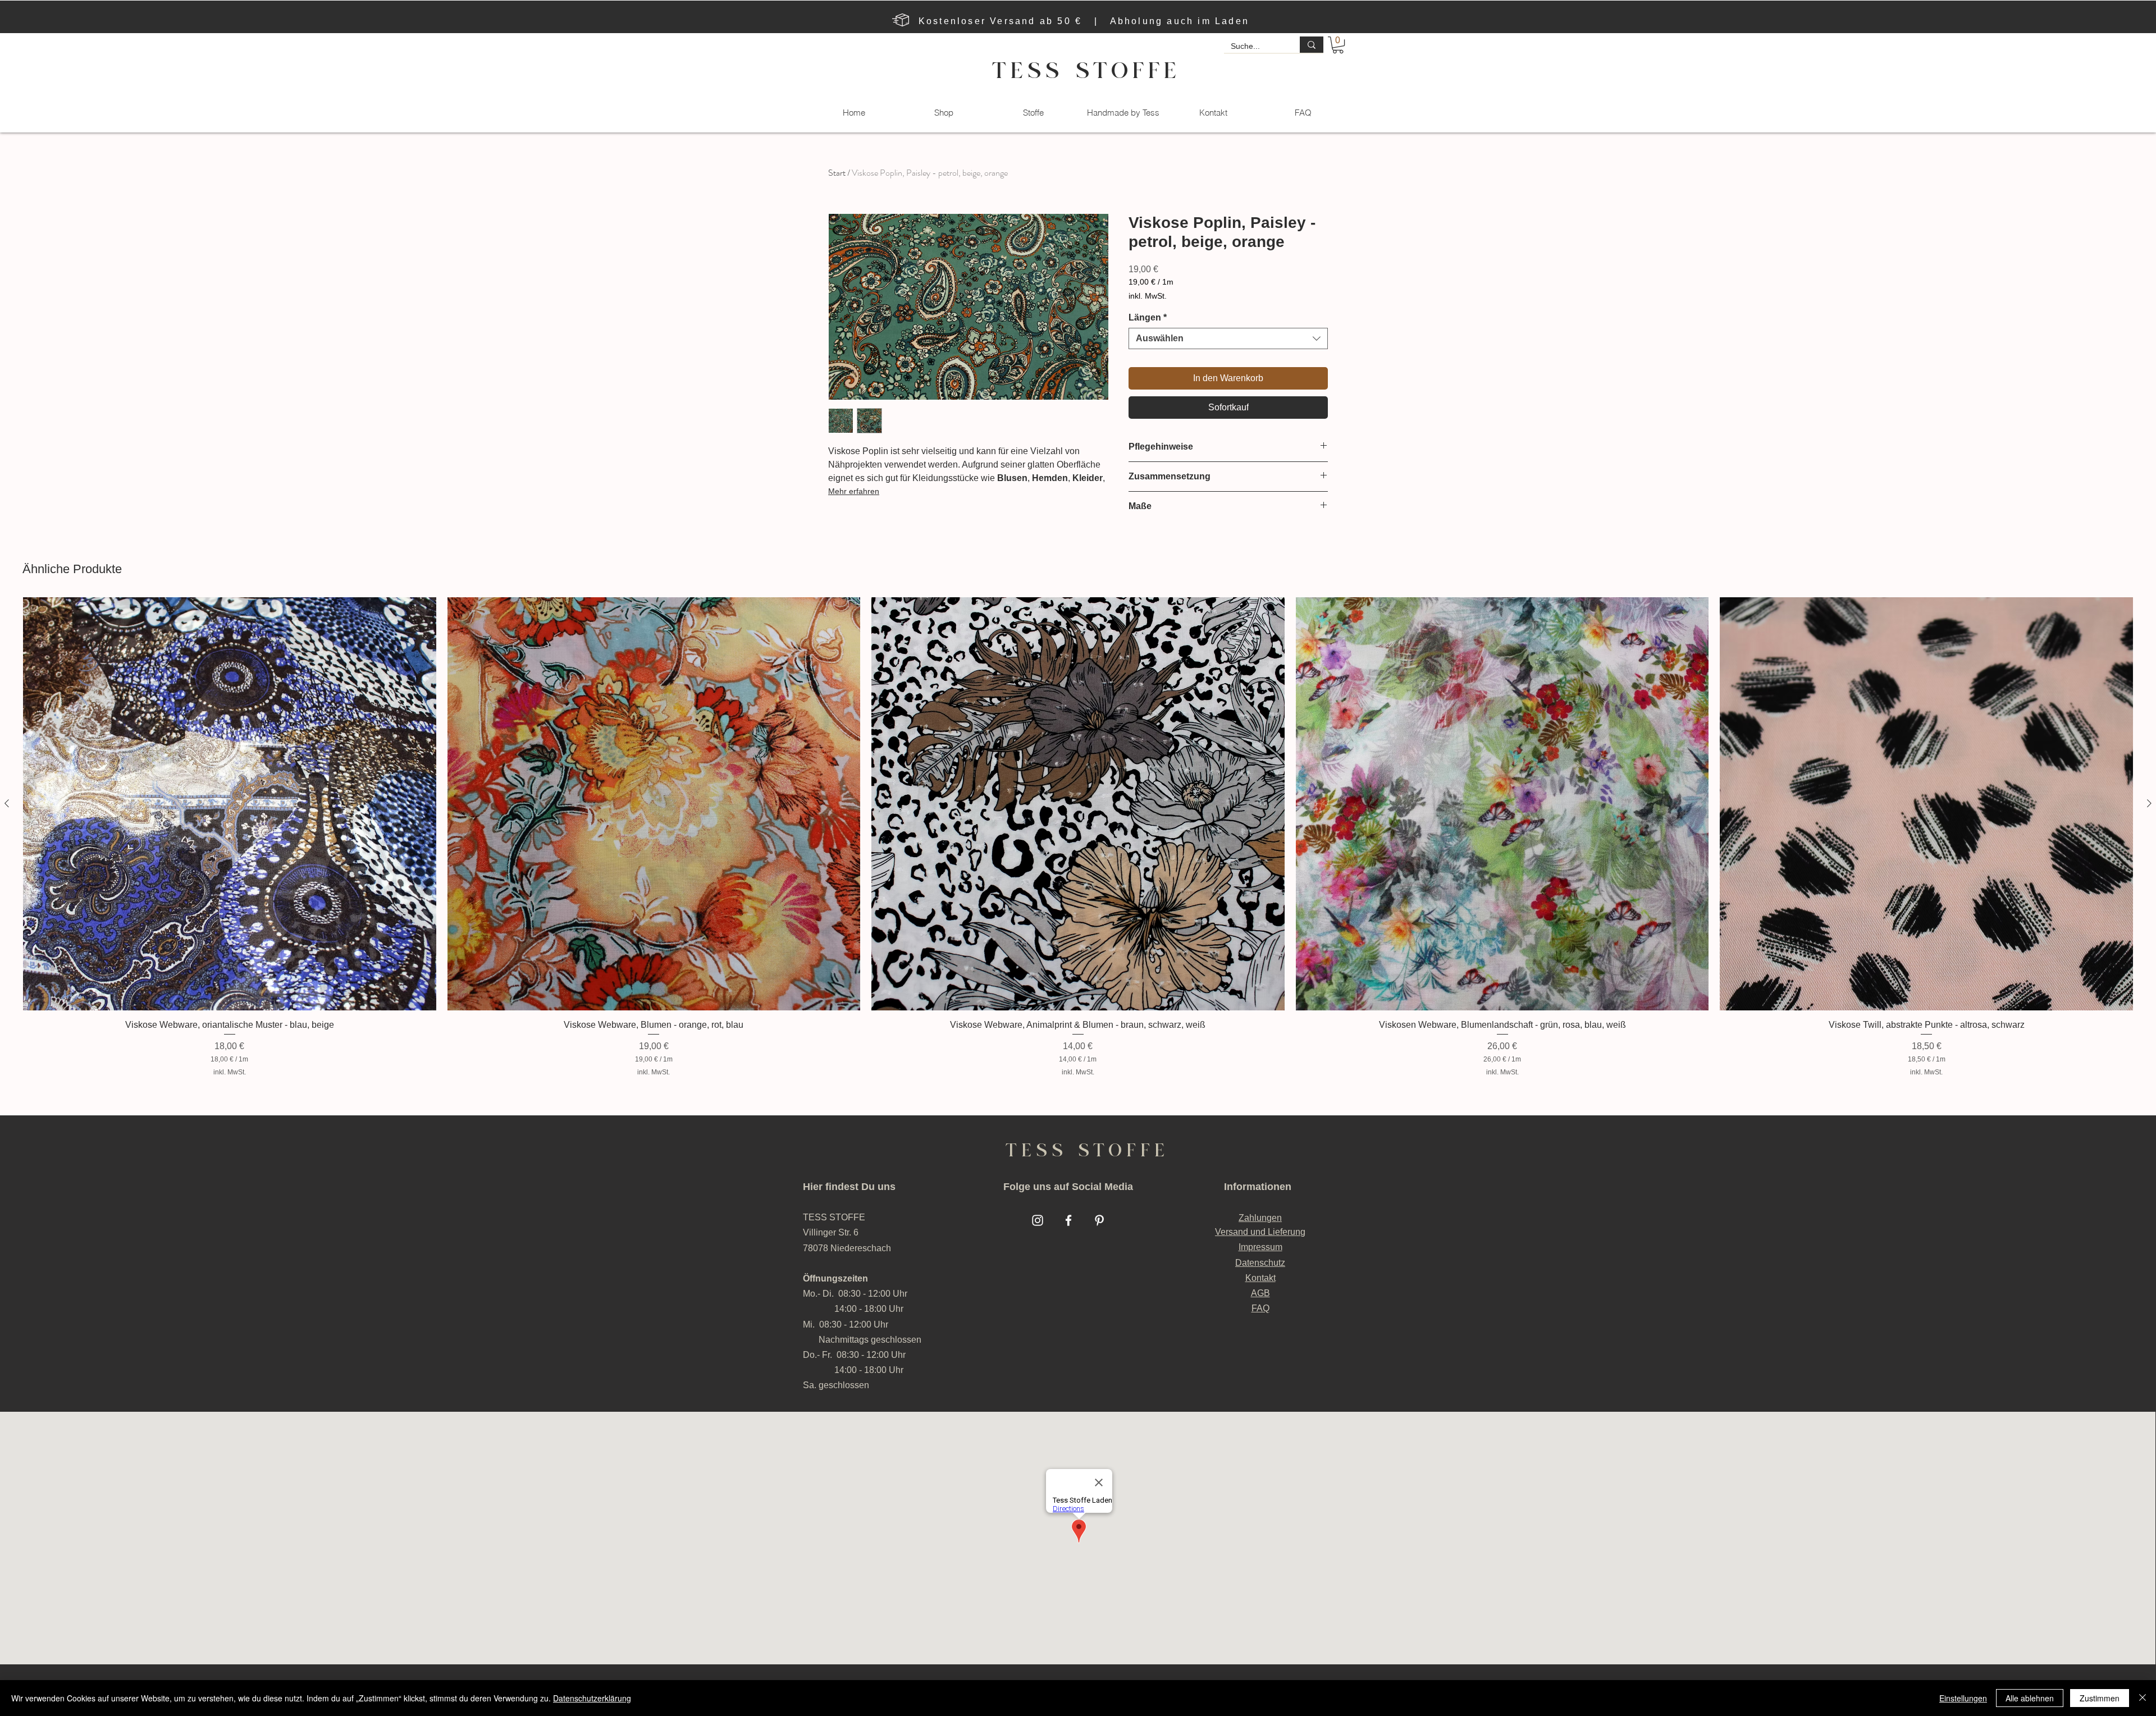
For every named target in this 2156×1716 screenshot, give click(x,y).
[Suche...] (1312, 45)
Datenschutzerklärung (592, 1698)
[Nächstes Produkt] (2149, 803)
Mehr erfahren (854, 491)
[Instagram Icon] (1038, 1220)
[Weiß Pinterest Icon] (1099, 1220)
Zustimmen (2100, 1698)
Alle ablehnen (2030, 1698)
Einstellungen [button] (1963, 1698)
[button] (1338, 45)
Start (837, 173)
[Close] (2143, 1698)
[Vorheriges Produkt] (7, 803)
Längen (1148, 317)
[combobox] (1228, 338)
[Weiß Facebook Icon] (1068, 1220)
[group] (1078, 837)
